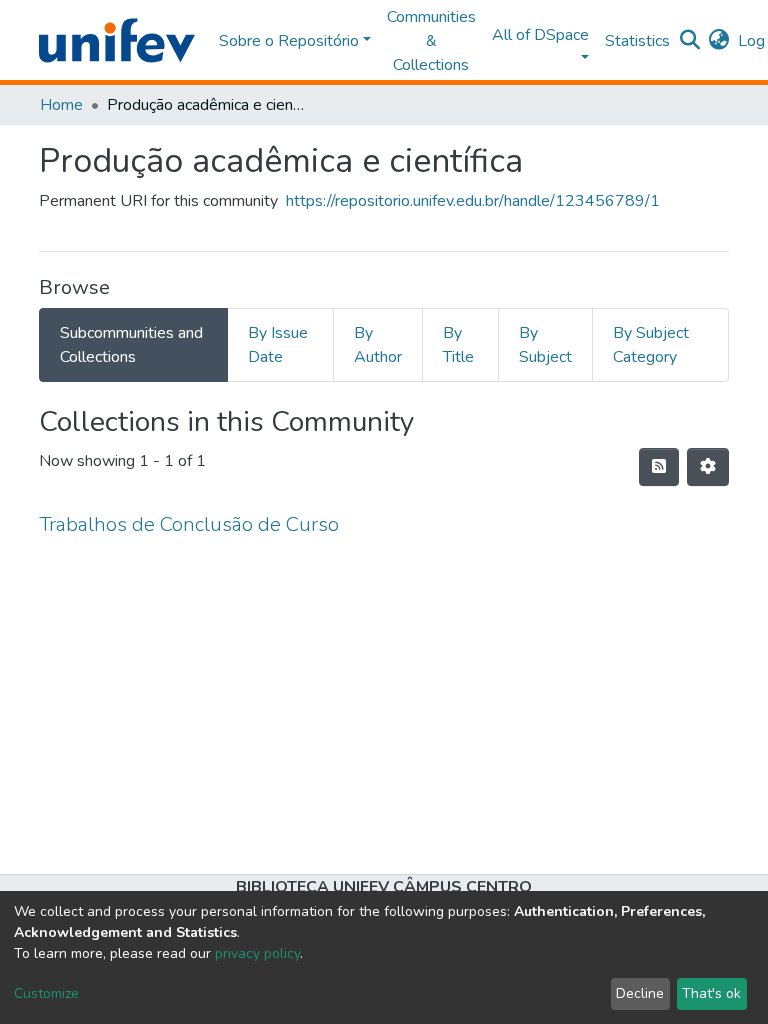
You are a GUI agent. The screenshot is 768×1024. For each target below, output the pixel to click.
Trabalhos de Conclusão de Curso (189, 524)
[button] (719, 41)
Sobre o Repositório (289, 41)
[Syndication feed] (659, 467)
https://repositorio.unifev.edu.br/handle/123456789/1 (473, 201)
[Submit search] (690, 41)
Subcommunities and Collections (131, 345)
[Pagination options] (708, 467)
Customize (46, 993)
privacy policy (257, 953)
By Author (378, 345)
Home (61, 105)
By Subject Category (651, 345)
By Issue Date (278, 345)
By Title (458, 345)
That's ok (711, 993)
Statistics (637, 41)
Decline (640, 993)
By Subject (545, 345)
